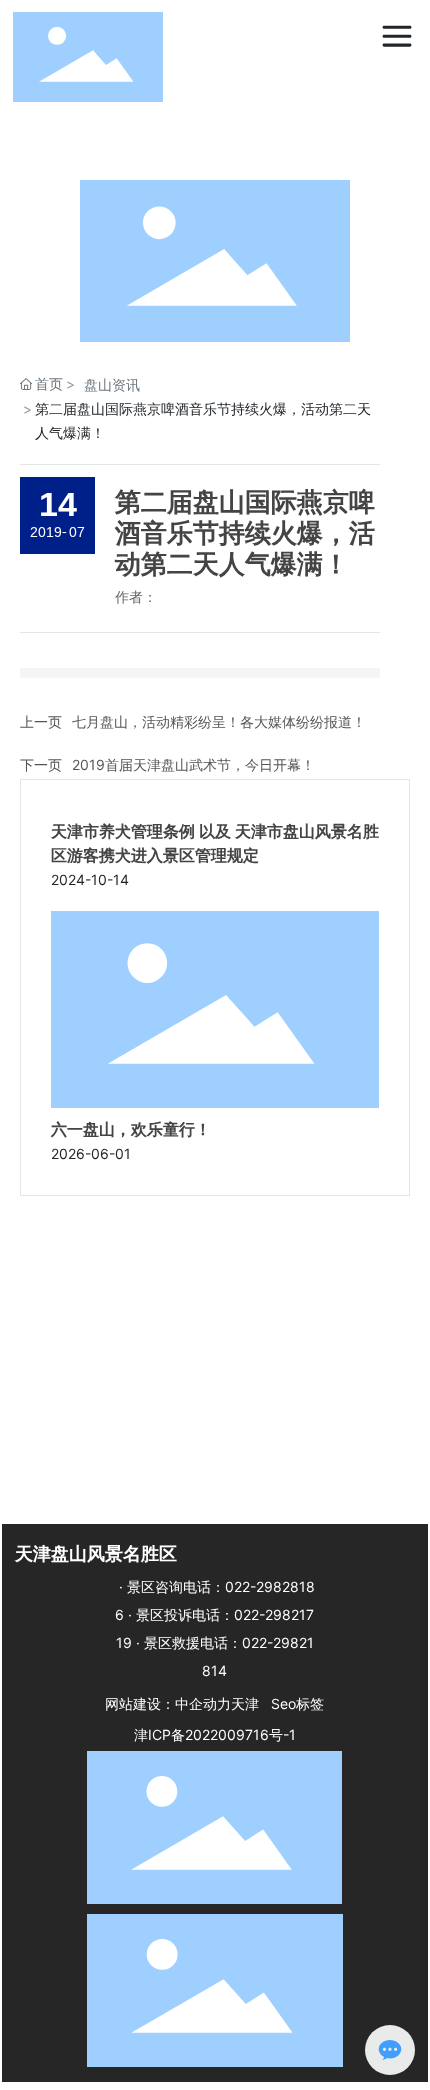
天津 (245, 1703)
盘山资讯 (112, 384)
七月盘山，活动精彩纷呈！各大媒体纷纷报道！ (219, 721)
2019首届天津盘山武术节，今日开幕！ (193, 764)
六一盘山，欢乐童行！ (131, 1129)
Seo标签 (297, 1703)
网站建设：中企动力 (168, 1703)
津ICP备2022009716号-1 (215, 1734)
